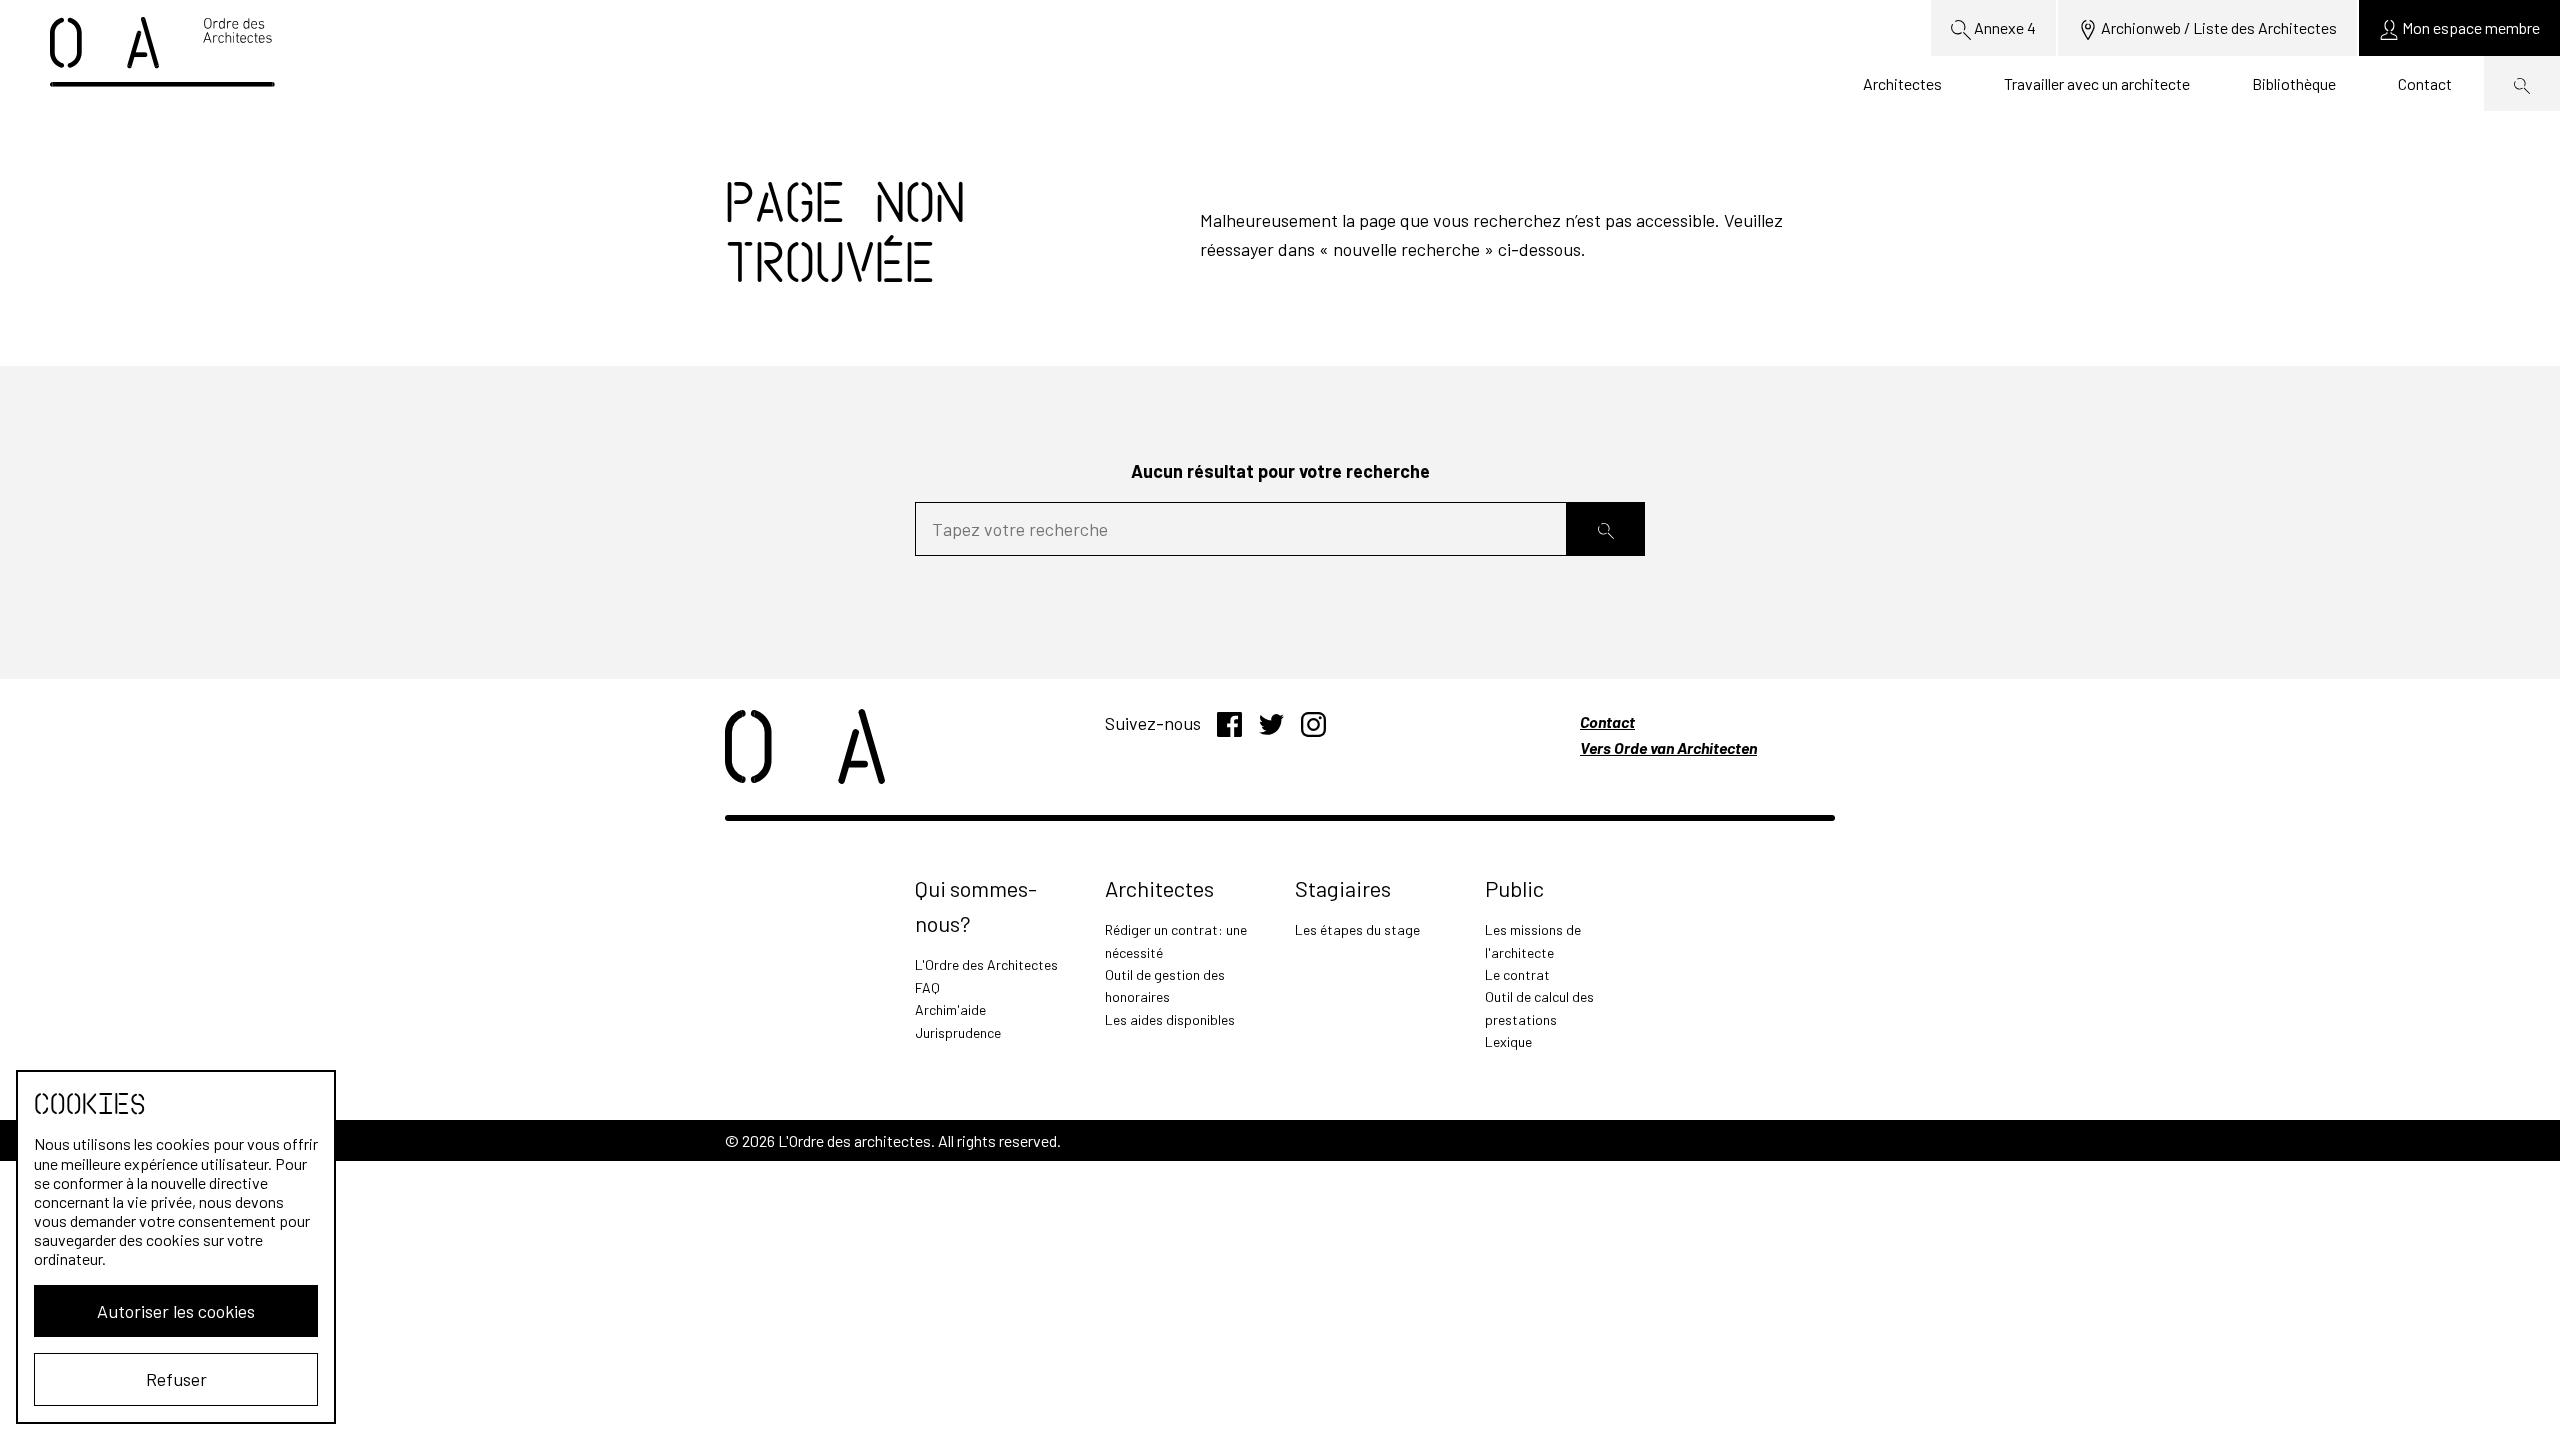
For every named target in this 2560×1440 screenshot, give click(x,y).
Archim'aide (950, 1009)
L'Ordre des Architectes (986, 964)
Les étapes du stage (1357, 929)
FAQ (927, 987)
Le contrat (1517, 974)
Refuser (176, 1379)
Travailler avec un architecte (2097, 83)
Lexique (1508, 1041)
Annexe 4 (2003, 27)
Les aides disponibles (1170, 1019)
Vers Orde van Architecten (1668, 747)
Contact (2425, 83)
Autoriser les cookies (176, 1311)
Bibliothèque (2294, 83)
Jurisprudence (958, 1032)
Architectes (1902, 83)
